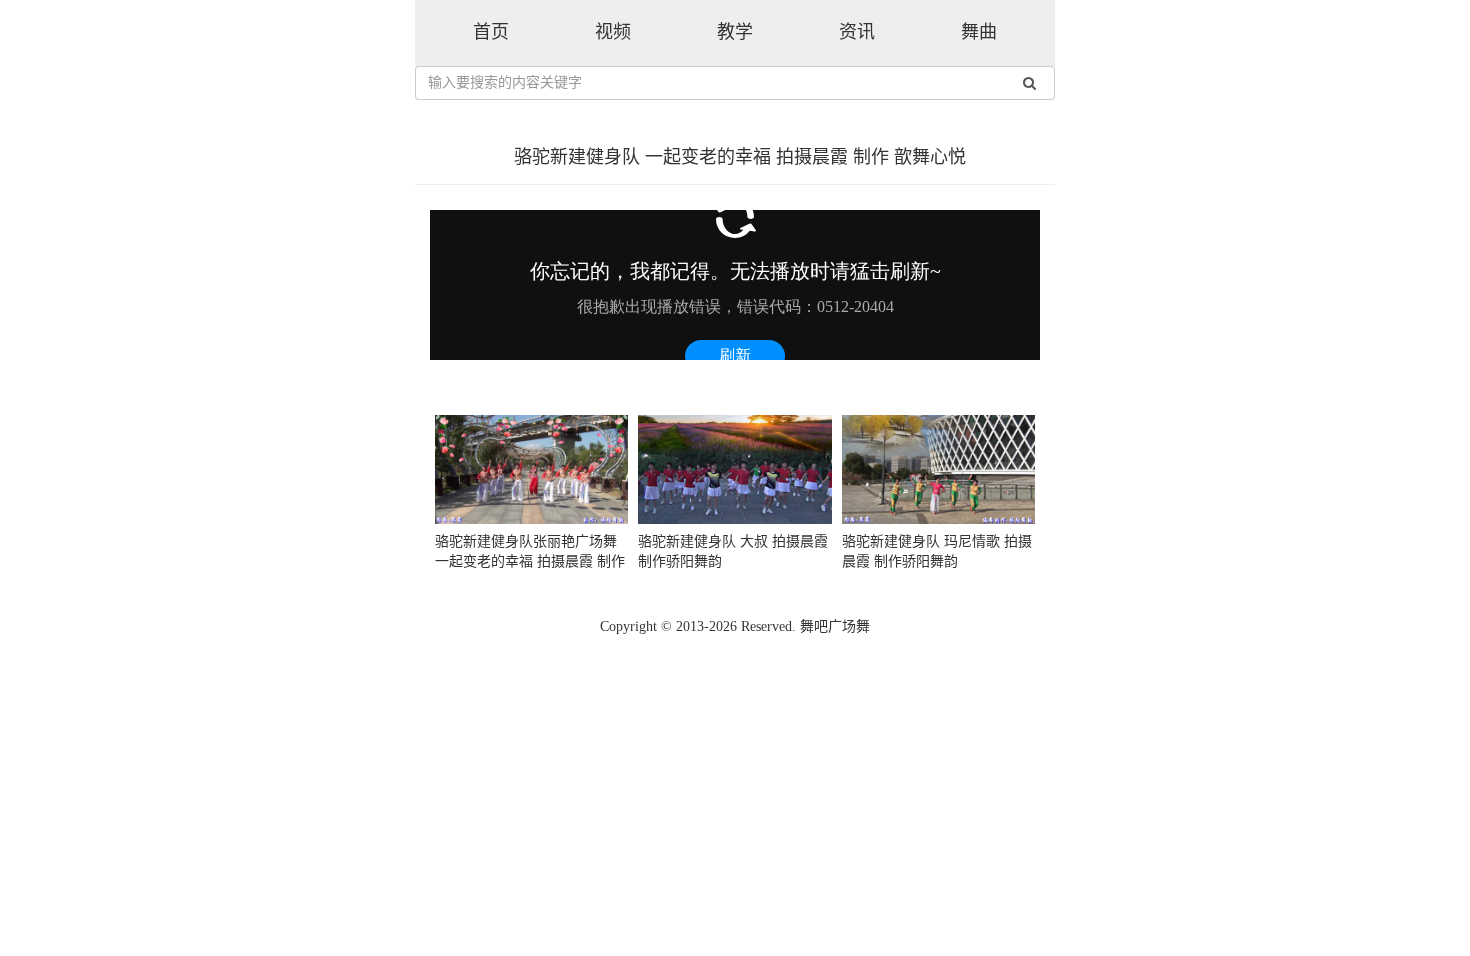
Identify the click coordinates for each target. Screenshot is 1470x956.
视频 (613, 32)
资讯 (857, 32)
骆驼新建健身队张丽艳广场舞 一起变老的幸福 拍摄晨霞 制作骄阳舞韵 (530, 561)
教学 (735, 32)
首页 (491, 32)
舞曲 (979, 32)
